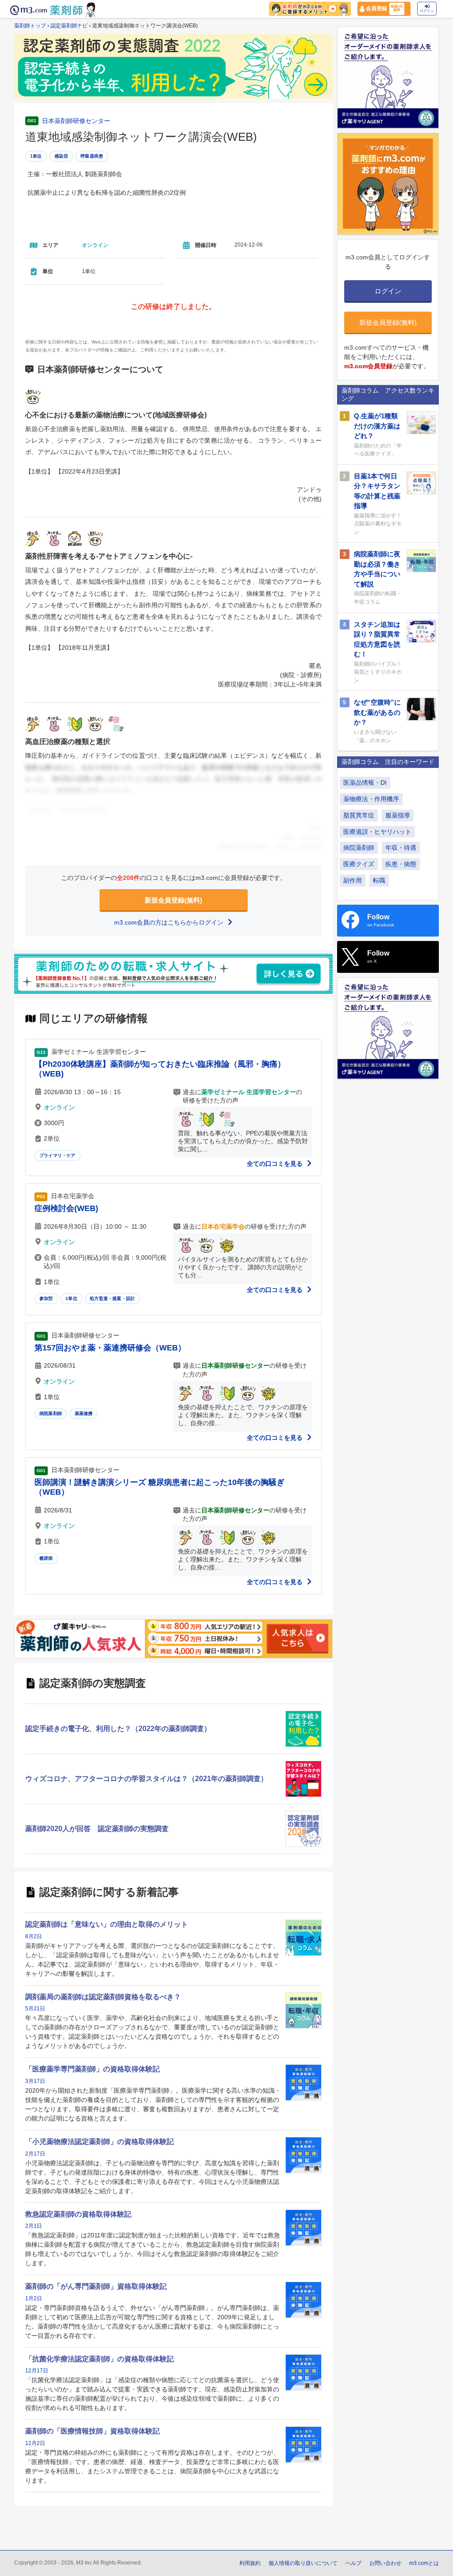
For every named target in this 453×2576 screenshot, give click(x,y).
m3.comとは (424, 2563)
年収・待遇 (401, 848)
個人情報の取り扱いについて (303, 2563)
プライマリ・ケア (58, 1155)
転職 (379, 880)
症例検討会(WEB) (66, 1208)
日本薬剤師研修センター (76, 121)
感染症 (61, 156)
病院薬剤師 (51, 1413)
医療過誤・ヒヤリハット (377, 832)
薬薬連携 (84, 1413)
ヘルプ (353, 2563)
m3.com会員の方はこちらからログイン (170, 922)
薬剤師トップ (30, 26)
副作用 (353, 880)
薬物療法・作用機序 (371, 799)
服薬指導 (398, 815)
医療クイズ (359, 864)
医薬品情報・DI (365, 783)
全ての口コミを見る (276, 1164)
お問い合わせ (385, 2563)
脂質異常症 (359, 815)
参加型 (46, 1298)
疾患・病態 (401, 864)
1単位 (36, 156)
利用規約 (250, 2563)
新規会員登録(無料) (173, 900)
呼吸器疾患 (92, 156)
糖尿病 (46, 1558)
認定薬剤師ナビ (69, 26)
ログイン (427, 11)
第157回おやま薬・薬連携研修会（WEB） (110, 1348)
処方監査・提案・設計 (112, 1298)
